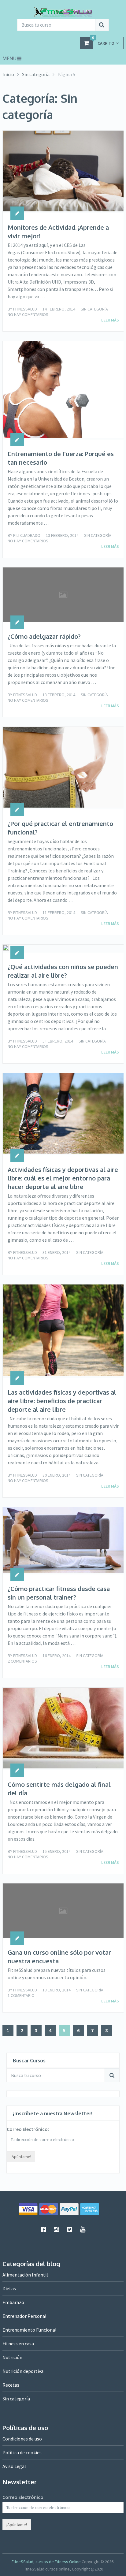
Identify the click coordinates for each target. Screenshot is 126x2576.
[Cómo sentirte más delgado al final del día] (63, 1729)
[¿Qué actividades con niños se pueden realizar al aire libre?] (6, 949)
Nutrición (12, 2357)
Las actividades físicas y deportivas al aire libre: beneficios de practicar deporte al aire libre (62, 1401)
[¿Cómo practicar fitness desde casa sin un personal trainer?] (63, 1541)
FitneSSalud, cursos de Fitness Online (46, 2562)
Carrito (103, 41)
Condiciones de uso (22, 2439)
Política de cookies (22, 2452)
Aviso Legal (14, 2466)
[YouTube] (83, 2229)
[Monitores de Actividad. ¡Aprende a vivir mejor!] (63, 172)
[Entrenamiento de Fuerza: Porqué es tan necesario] (63, 390)
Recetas (11, 2385)
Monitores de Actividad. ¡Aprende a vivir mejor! (58, 232)
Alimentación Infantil (25, 2275)
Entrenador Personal (24, 2316)
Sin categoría (94, 309)
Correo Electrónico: (28, 2129)
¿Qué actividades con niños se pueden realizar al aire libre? (63, 971)
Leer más (110, 320)
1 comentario (21, 1995)
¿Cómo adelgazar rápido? (44, 636)
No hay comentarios (28, 314)
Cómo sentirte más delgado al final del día (59, 1789)
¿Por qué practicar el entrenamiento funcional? (60, 828)
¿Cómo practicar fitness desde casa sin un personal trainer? (59, 1593)
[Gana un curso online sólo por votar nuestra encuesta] (63, 1911)
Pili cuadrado (27, 535)
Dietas (9, 2288)
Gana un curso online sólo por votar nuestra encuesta (59, 1957)
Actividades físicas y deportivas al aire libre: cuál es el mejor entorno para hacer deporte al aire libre (63, 1178)
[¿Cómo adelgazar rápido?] (63, 595)
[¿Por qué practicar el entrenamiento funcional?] (63, 768)
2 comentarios (22, 1661)
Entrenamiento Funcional (30, 2330)
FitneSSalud (25, 309)
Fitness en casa (18, 2344)
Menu (9, 58)
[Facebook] (43, 2229)
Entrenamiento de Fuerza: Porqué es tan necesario (61, 458)
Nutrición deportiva (23, 2371)
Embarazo (13, 2302)
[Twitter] (69, 2229)
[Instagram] (56, 2229)
